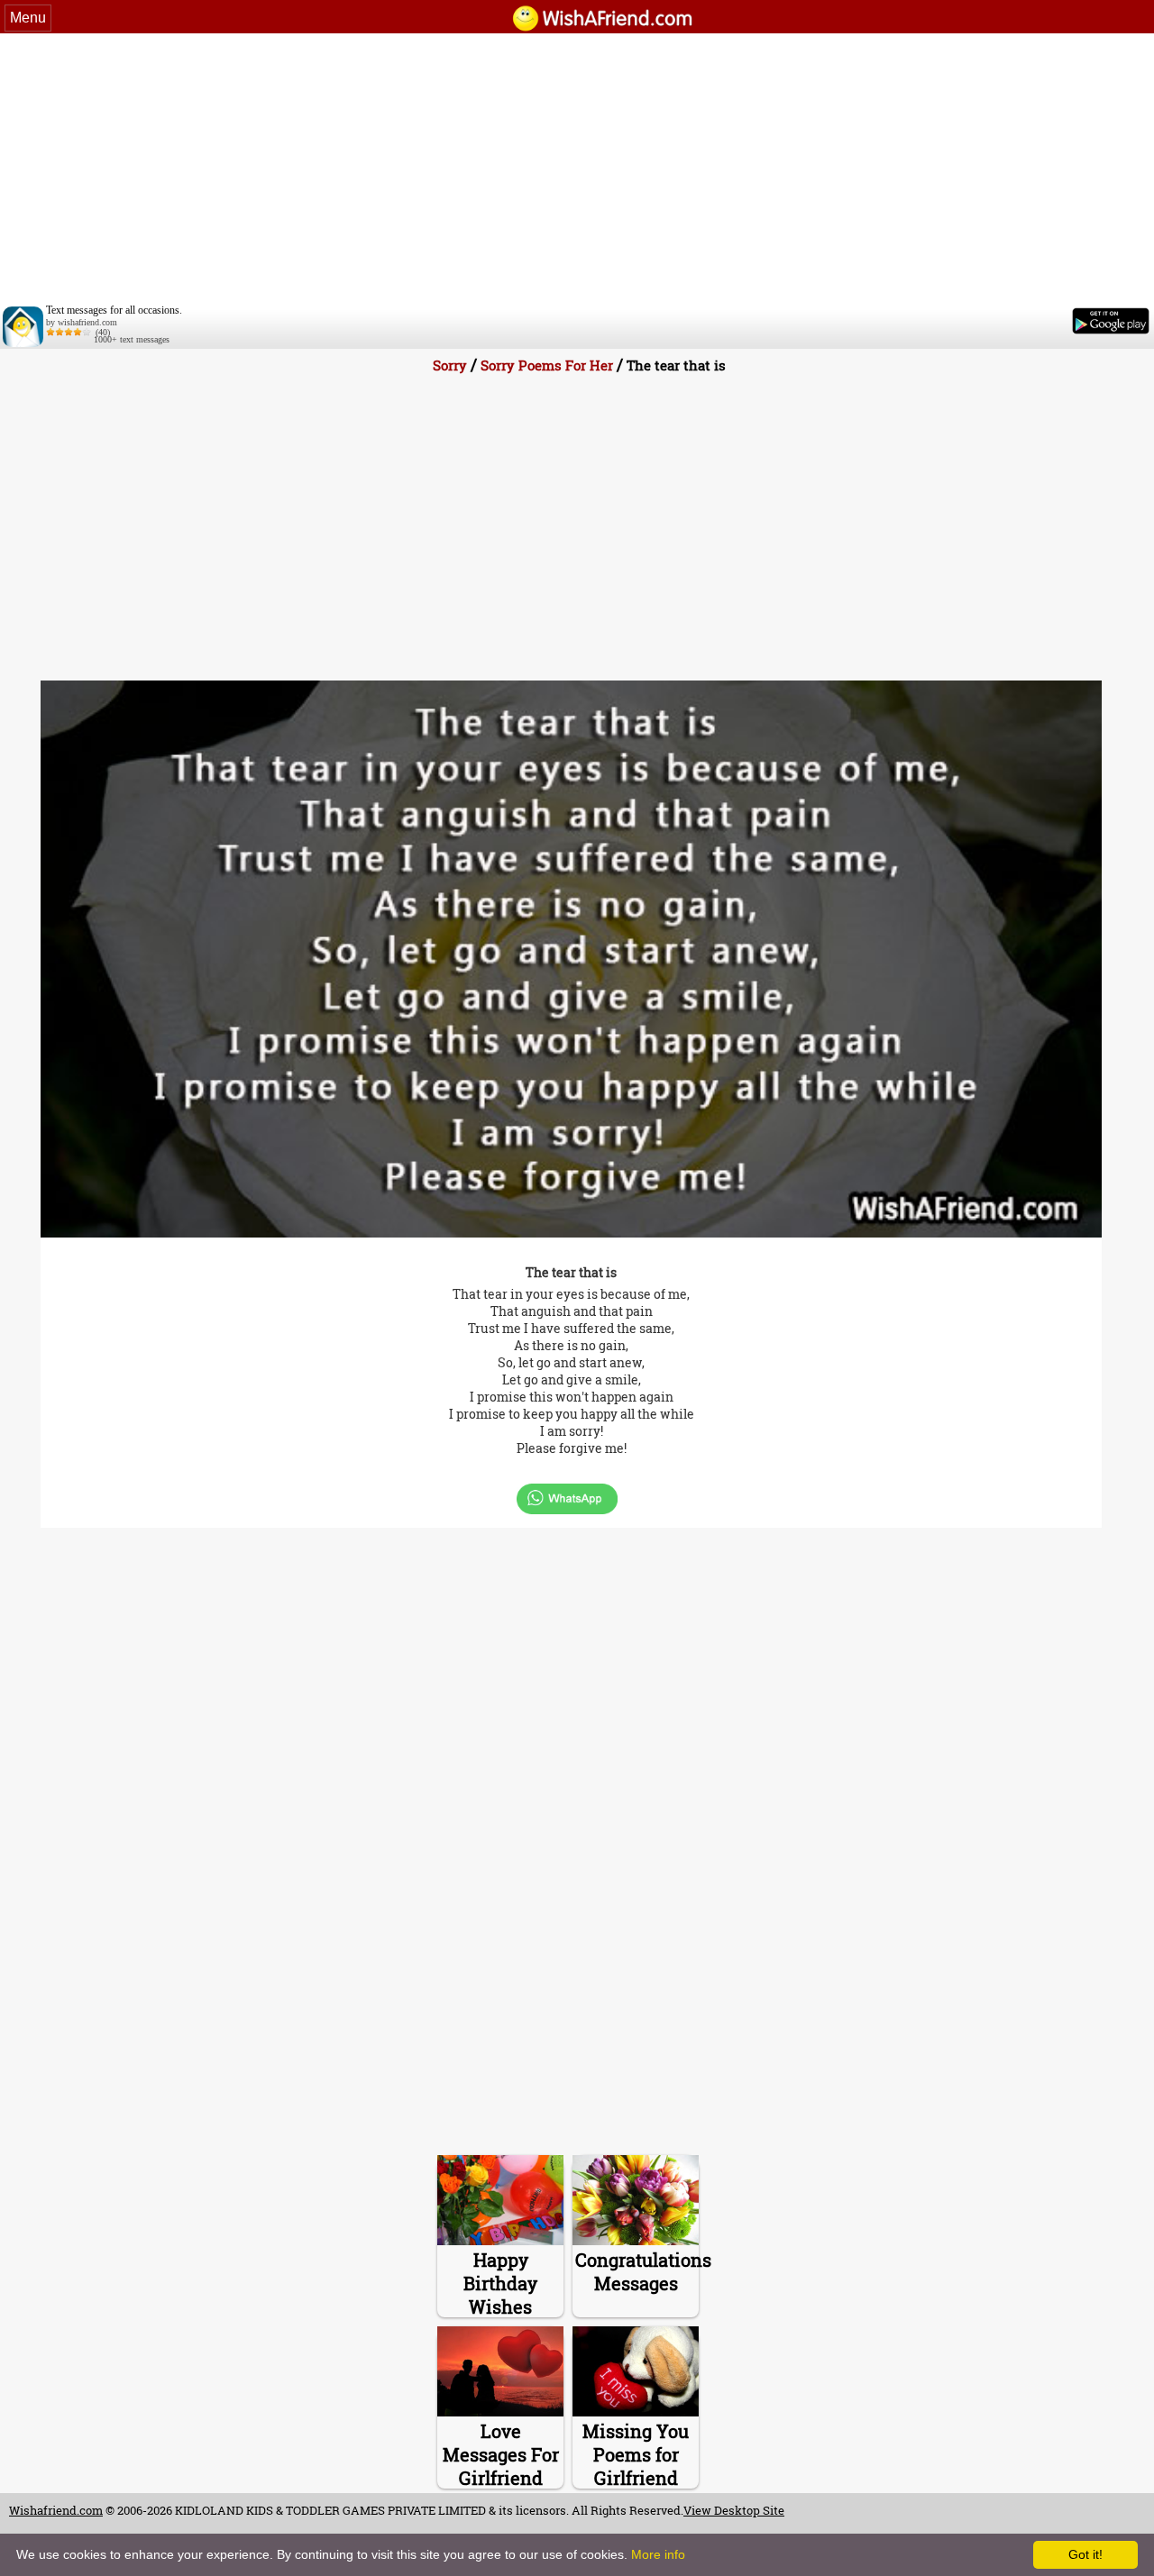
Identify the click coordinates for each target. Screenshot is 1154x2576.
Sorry (450, 365)
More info (658, 2554)
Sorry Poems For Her (547, 365)
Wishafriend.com (56, 2510)
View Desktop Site (734, 2510)
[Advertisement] (577, 169)
